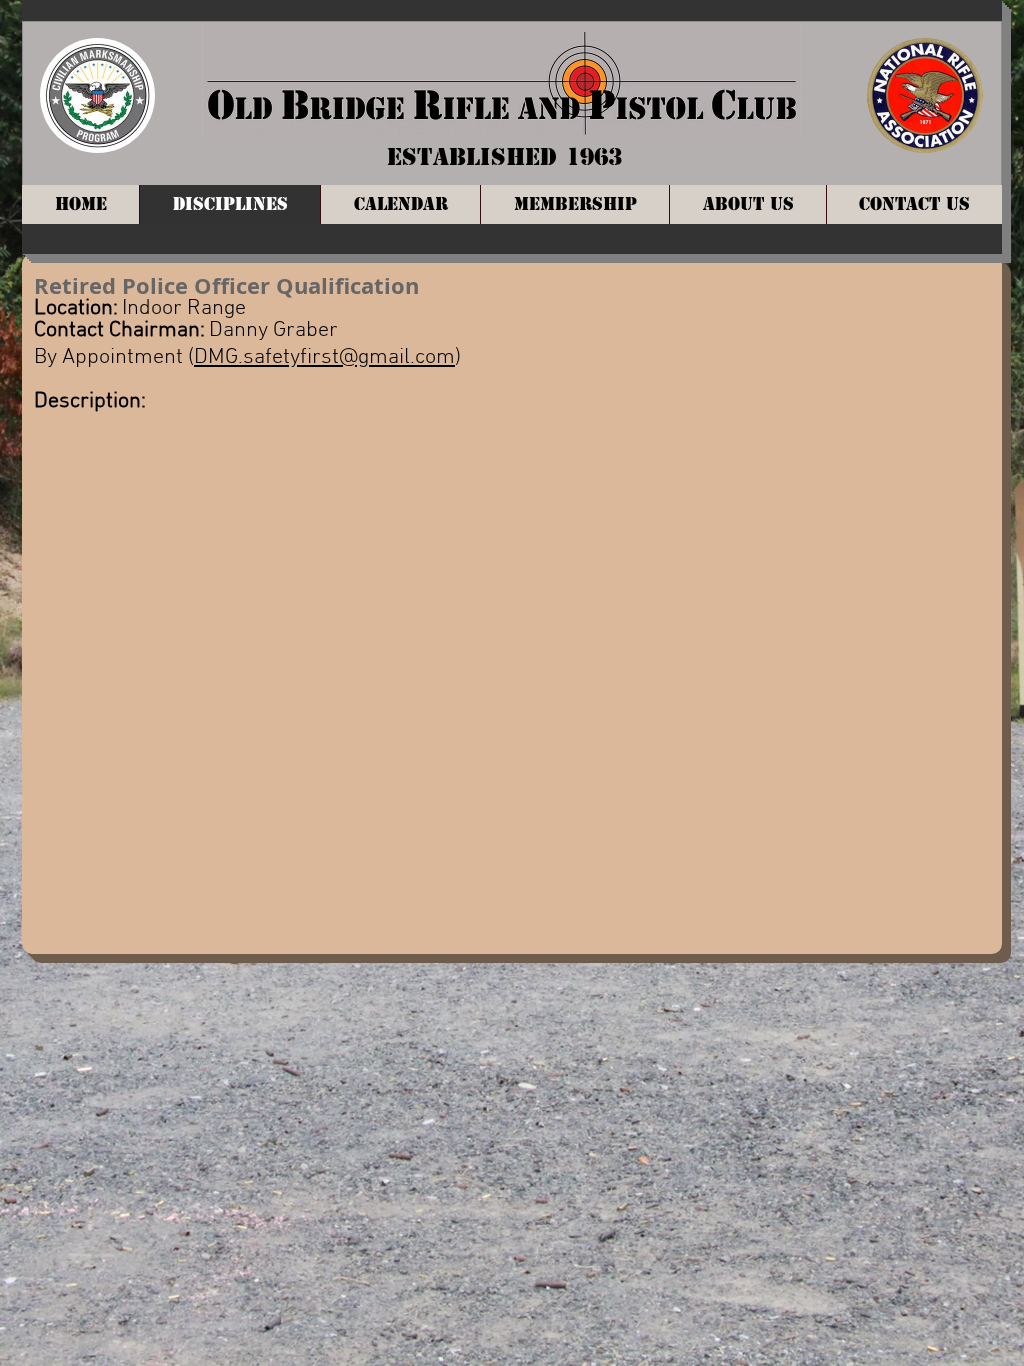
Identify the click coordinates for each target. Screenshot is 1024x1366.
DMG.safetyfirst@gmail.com (324, 357)
